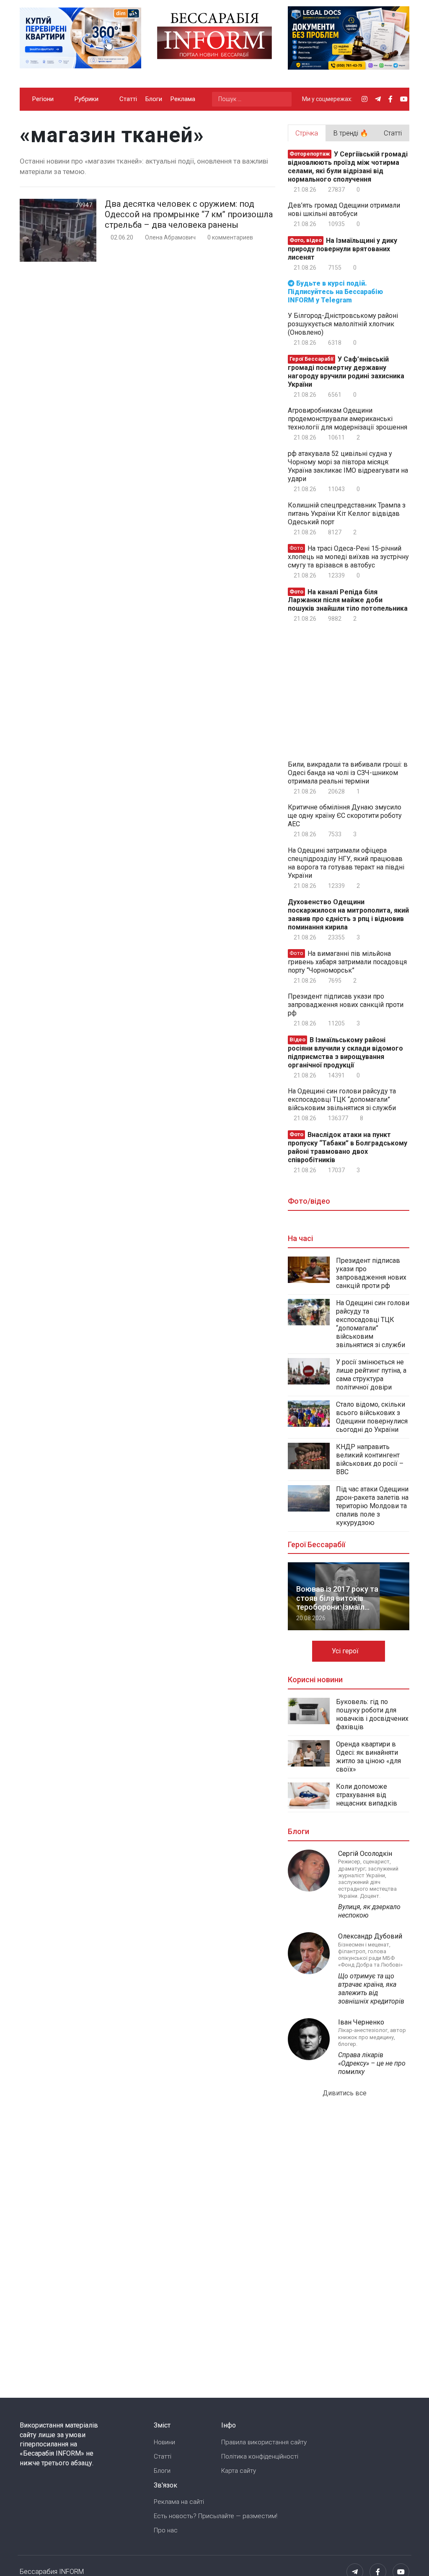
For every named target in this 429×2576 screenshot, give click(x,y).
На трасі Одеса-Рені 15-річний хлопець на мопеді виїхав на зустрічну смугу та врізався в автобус (348, 557)
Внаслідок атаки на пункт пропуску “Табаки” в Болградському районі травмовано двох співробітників (348, 1147)
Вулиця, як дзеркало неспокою (369, 1911)
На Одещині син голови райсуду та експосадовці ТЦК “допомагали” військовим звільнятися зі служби (342, 1099)
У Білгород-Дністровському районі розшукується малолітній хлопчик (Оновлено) (343, 324)
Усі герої (346, 1651)
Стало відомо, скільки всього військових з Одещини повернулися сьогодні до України (372, 1417)
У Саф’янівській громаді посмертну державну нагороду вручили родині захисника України (346, 372)
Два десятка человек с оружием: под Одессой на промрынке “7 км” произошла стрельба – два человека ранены (189, 214)
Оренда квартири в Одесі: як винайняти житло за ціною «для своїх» (368, 1757)
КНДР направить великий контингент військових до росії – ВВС (370, 1459)
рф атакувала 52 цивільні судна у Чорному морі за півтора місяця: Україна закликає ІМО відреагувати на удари (348, 466)
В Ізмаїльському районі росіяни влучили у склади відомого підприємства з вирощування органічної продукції (345, 1053)
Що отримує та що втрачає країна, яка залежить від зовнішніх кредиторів (371, 1989)
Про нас (166, 2530)
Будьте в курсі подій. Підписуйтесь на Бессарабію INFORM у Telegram (335, 292)
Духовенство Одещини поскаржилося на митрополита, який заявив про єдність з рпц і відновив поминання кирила (348, 915)
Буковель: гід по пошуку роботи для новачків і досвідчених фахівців (372, 1714)
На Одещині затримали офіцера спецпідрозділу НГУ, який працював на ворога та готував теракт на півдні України (346, 863)
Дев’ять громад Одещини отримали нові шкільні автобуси (344, 209)
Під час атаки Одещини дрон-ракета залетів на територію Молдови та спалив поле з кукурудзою (372, 1506)
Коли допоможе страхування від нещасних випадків (367, 1795)
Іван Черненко (361, 2022)
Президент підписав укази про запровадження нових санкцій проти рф (346, 1005)
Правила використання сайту (264, 2442)
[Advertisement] (358, 690)
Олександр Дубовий (370, 1936)
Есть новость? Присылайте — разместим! (216, 2516)
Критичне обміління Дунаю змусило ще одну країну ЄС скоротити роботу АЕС (345, 816)
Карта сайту (239, 2471)
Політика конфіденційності (260, 2456)
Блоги (154, 99)
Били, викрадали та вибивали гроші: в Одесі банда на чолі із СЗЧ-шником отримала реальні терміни (348, 773)
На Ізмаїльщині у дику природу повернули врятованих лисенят (342, 249)
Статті (128, 99)
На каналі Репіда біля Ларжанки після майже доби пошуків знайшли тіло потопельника (348, 600)
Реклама (183, 99)
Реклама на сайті (179, 2502)
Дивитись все (345, 2093)
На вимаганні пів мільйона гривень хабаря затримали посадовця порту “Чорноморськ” (347, 962)
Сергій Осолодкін (365, 1854)
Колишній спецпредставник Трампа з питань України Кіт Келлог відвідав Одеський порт (347, 514)
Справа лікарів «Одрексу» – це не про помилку (372, 2063)
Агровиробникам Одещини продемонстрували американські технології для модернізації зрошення (348, 419)
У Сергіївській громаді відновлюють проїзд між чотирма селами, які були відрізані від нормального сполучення (348, 167)
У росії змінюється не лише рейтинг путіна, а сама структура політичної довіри (371, 1375)
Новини (164, 2442)
